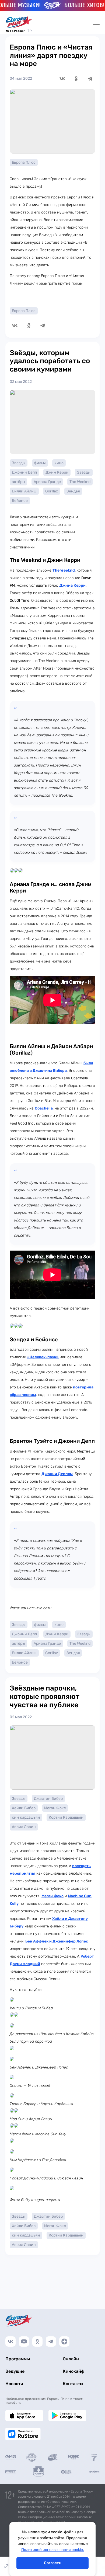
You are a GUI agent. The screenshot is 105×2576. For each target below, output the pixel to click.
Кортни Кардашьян (66, 1817)
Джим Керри (57, 472)
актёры (18, 482)
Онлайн (71, 2359)
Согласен (53, 2563)
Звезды (19, 463)
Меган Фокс (55, 1808)
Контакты (73, 2384)
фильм (40, 463)
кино (59, 463)
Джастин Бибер (48, 1799)
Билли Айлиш (24, 491)
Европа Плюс (24, 162)
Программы (18, 2359)
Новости (14, 2384)
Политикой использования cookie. (53, 2550)
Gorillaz (52, 491)
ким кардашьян (26, 1817)
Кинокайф (73, 2371)
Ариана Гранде (47, 482)
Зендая (73, 491)
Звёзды (84, 472)
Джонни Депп (24, 472)
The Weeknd (80, 482)
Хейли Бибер (24, 1808)
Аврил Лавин (24, 1827)
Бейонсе (20, 501)
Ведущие (15, 2371)
